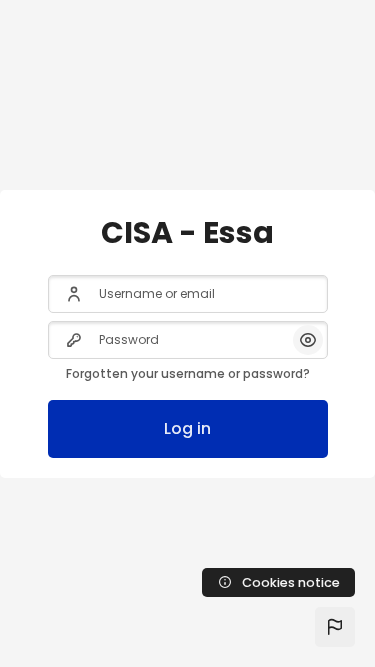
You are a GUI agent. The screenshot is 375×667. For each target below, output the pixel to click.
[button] (335, 627)
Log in (187, 428)
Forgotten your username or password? (188, 373)
